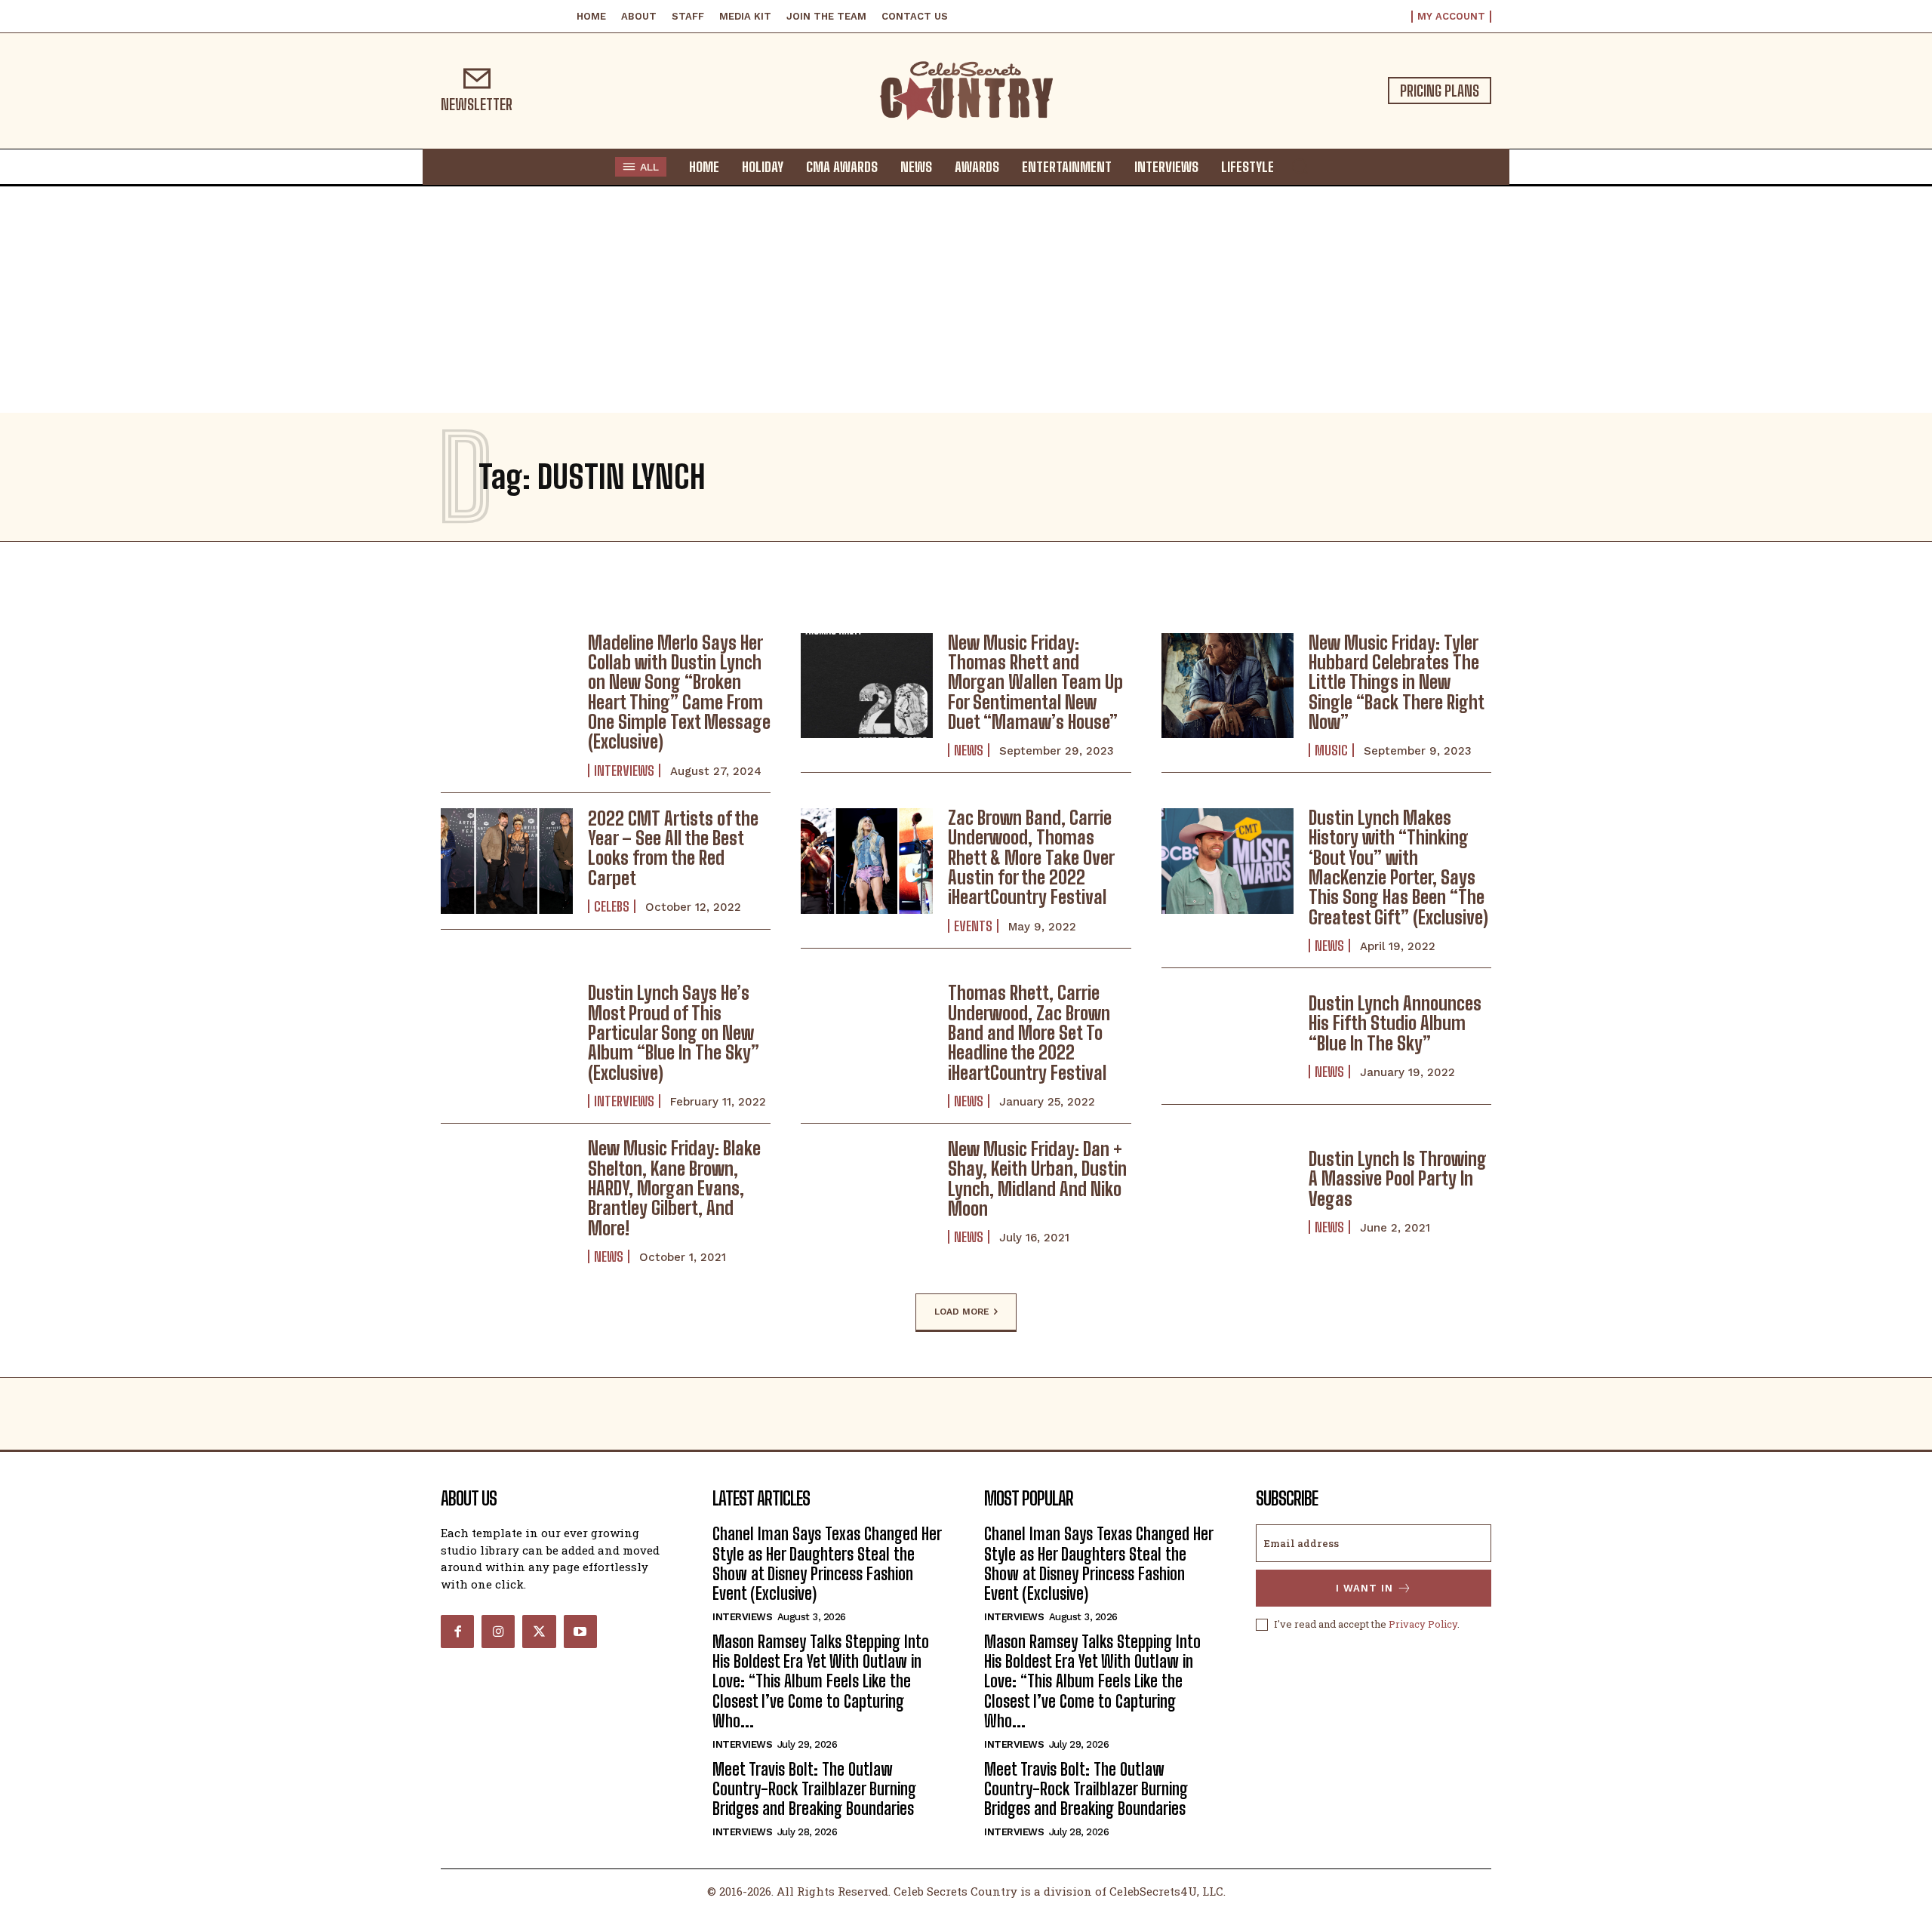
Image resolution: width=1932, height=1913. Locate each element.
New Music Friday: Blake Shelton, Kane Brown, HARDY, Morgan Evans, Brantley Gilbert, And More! (674, 1188)
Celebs (612, 906)
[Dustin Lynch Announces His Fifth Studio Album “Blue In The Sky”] (1227, 1036)
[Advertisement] (966, 300)
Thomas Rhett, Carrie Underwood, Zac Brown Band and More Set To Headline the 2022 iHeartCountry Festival (1029, 1033)
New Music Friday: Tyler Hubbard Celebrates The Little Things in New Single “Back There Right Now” (1397, 683)
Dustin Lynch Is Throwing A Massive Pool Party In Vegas (1398, 1179)
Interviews (624, 770)
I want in (1364, 1588)
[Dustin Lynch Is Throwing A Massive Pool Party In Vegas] (1227, 1192)
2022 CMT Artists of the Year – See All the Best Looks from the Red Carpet (673, 848)
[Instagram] (498, 1632)
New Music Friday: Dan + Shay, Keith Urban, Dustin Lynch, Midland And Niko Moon (1037, 1179)
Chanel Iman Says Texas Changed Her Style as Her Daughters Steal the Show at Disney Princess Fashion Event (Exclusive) (827, 1564)
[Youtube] (580, 1632)
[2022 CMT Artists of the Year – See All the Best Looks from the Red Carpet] (507, 861)
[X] (539, 1632)
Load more (962, 1312)
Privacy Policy (1423, 1624)
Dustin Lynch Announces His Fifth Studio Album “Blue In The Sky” (1395, 1023)
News (969, 750)
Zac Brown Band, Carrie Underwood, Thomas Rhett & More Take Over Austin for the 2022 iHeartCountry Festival (1031, 858)
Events (973, 926)
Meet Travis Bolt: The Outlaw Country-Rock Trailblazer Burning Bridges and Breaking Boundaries (814, 1789)
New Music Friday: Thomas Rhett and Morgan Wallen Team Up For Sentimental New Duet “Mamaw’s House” (1035, 683)
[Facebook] (457, 1632)
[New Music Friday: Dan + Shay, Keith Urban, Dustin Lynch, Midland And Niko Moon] (867, 1192)
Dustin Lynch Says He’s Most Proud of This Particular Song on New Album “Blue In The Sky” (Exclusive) (674, 1033)
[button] (1300, 166)
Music (1331, 750)
